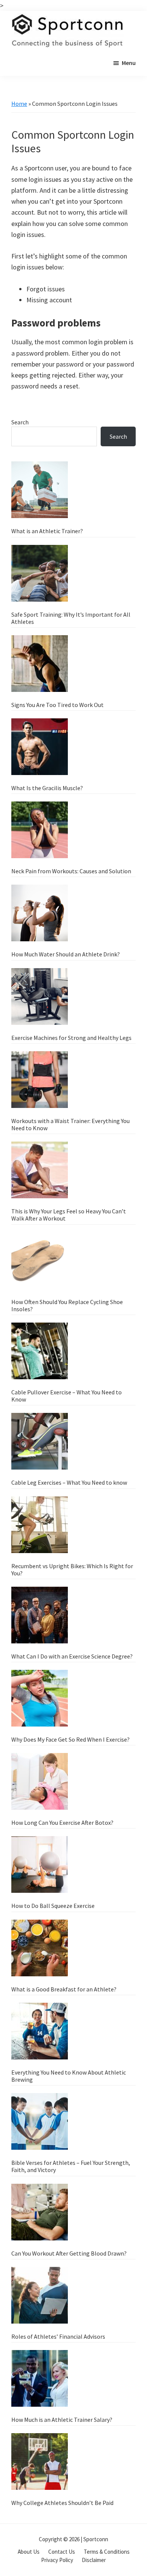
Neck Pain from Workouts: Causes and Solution (71, 871)
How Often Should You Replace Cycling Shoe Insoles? (67, 1305)
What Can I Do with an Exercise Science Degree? (72, 1656)
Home (19, 104)
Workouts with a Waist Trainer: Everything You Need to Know (70, 1124)
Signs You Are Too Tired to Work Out (57, 705)
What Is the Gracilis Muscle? (47, 788)
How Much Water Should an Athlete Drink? (66, 954)
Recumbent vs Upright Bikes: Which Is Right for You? (72, 1570)
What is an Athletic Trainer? (47, 531)
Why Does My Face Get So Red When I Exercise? (70, 1739)
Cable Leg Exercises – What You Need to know (69, 1482)
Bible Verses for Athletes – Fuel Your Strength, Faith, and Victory (71, 2166)
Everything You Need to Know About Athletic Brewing (69, 2076)
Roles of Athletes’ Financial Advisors (58, 2336)
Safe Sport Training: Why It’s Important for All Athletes (71, 618)
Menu (129, 63)
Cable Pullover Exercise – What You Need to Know (67, 1396)
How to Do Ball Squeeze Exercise (53, 1906)
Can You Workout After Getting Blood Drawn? (69, 2253)
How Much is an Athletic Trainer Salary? (62, 2420)
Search (20, 422)
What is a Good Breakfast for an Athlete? (64, 1989)
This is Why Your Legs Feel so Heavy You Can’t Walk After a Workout (69, 1215)
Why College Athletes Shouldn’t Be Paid (62, 2503)
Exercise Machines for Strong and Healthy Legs (71, 1038)
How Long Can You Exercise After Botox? (62, 1823)
